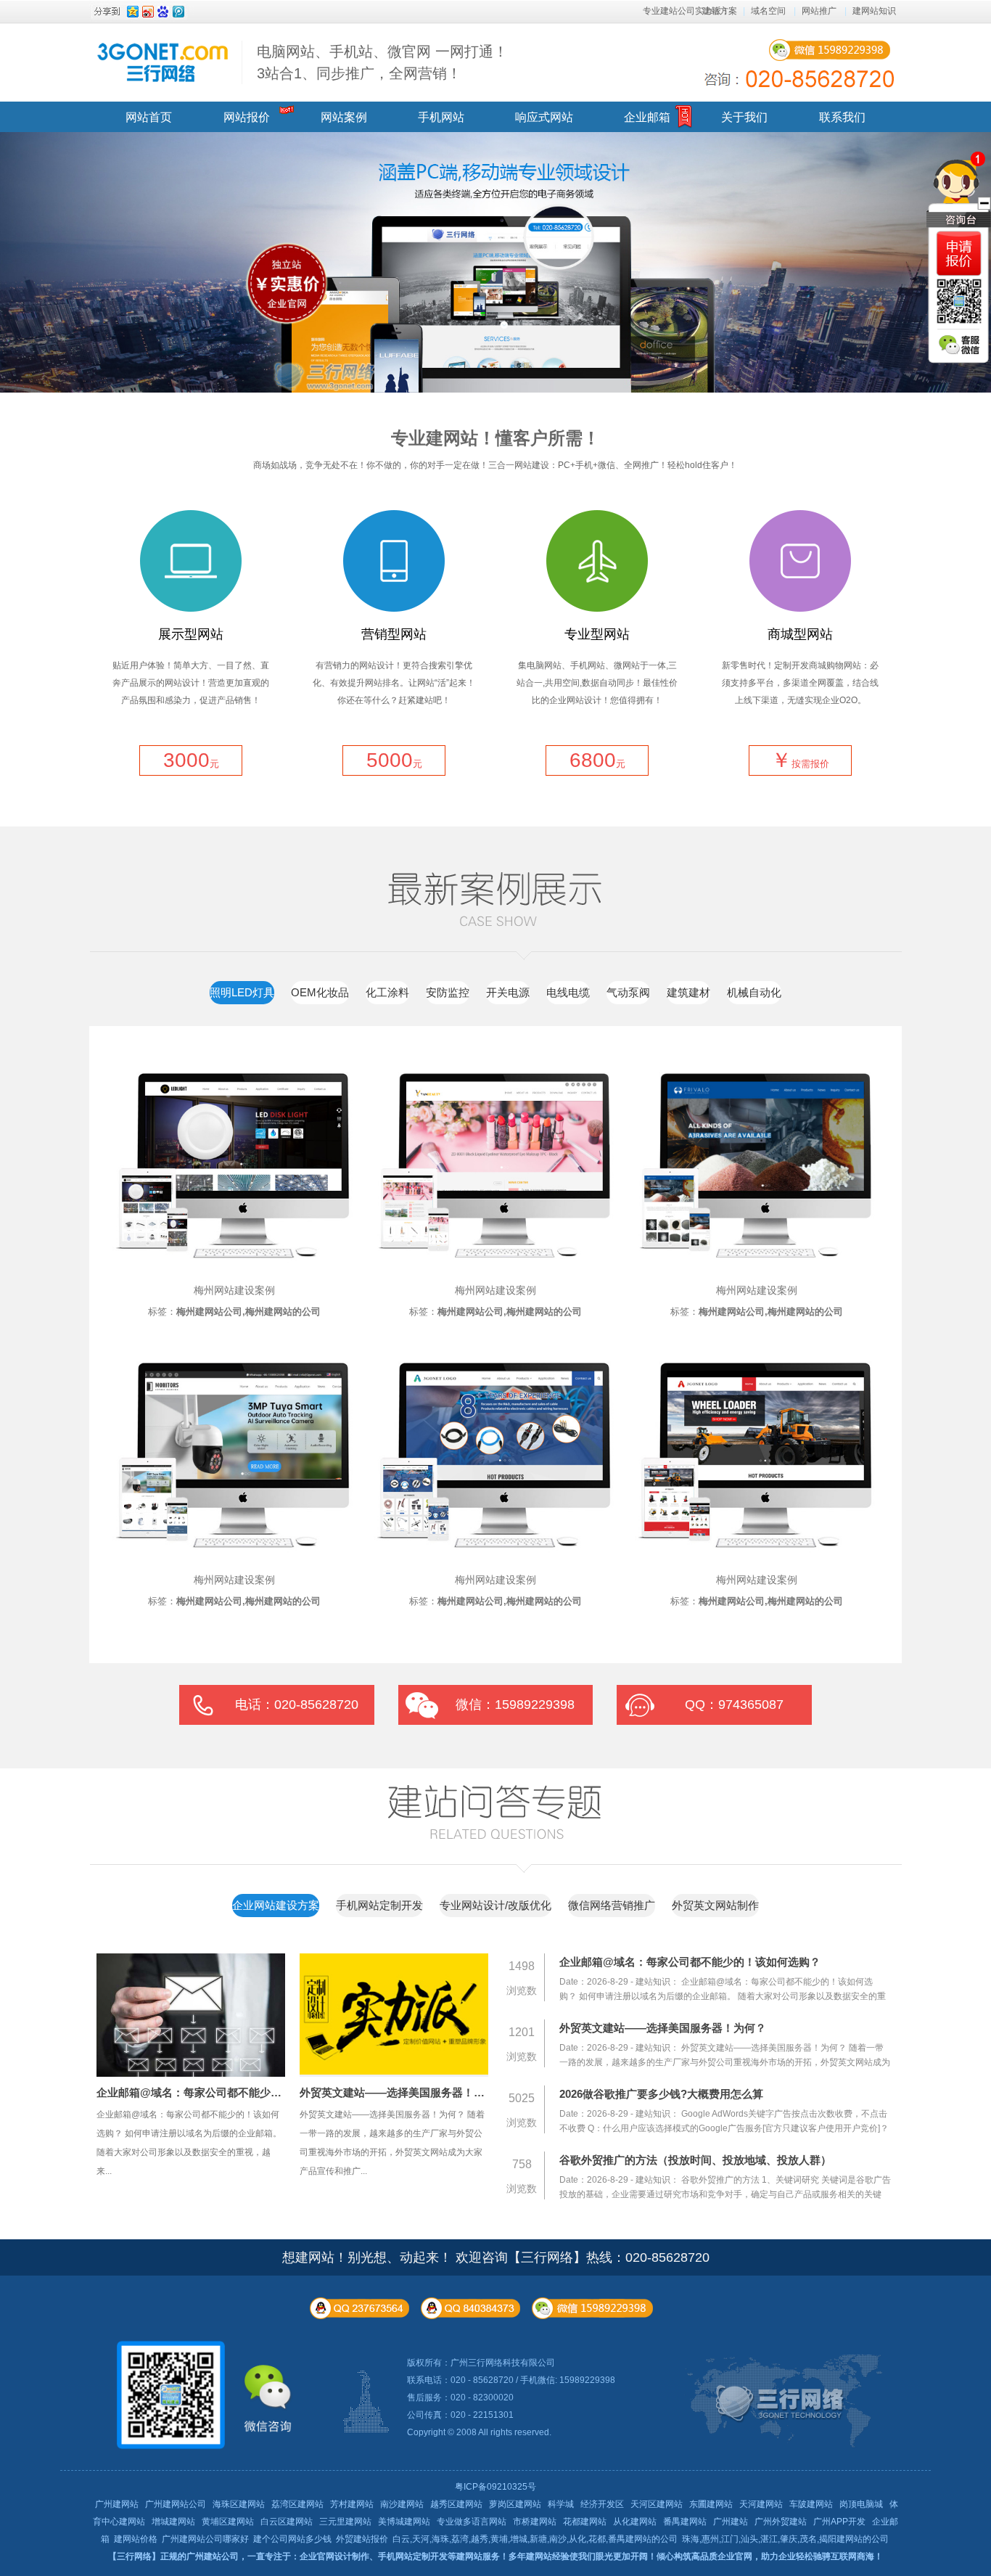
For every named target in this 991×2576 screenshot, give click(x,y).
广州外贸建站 (781, 2522)
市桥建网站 (535, 2522)
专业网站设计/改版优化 (495, 1905)
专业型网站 (597, 634)
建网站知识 (874, 11)
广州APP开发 (839, 2522)
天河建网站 (761, 2504)
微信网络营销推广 (612, 1905)
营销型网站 (394, 634)
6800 (597, 760)
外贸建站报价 (362, 2539)
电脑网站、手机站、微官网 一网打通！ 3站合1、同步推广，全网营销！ (382, 62)
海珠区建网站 (239, 2504)
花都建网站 (585, 2522)
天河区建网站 (657, 2504)
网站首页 (149, 117)
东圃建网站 (711, 2504)
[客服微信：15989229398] (959, 345)
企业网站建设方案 (276, 1905)
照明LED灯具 (242, 992)
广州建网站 (117, 2504)
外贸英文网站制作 (715, 1905)
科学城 (561, 2504)
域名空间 (768, 11)
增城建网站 (173, 2522)
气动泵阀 (628, 992)
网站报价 (247, 117)
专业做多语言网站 (472, 2522)
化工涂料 (387, 992)
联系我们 (842, 117)
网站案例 (344, 117)
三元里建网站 (345, 2522)
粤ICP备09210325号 (495, 2487)
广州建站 (731, 2522)
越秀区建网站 (456, 2504)
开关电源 (508, 992)
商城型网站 (800, 634)
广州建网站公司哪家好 (205, 2539)
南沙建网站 (402, 2504)
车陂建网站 (811, 2504)
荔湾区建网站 (297, 2504)
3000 (191, 760)
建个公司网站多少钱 (292, 2539)
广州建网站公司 (176, 2504)
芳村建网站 (352, 2504)
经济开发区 (602, 2504)
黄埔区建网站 (228, 2522)
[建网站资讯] (525, 1870)
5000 (394, 760)
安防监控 (448, 992)
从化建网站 (635, 2522)
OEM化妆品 (320, 992)
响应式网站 (544, 117)
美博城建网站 (404, 2522)
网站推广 (819, 11)
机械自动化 (754, 992)
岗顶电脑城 (861, 2504)
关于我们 (744, 117)
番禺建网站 (685, 2522)
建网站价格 (136, 2539)
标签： (234, 1312)
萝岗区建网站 (515, 2504)
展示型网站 (191, 634)
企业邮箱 (647, 117)
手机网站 (441, 117)
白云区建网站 (287, 2522)
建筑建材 (688, 992)
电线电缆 (568, 992)
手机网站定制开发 (379, 1905)
